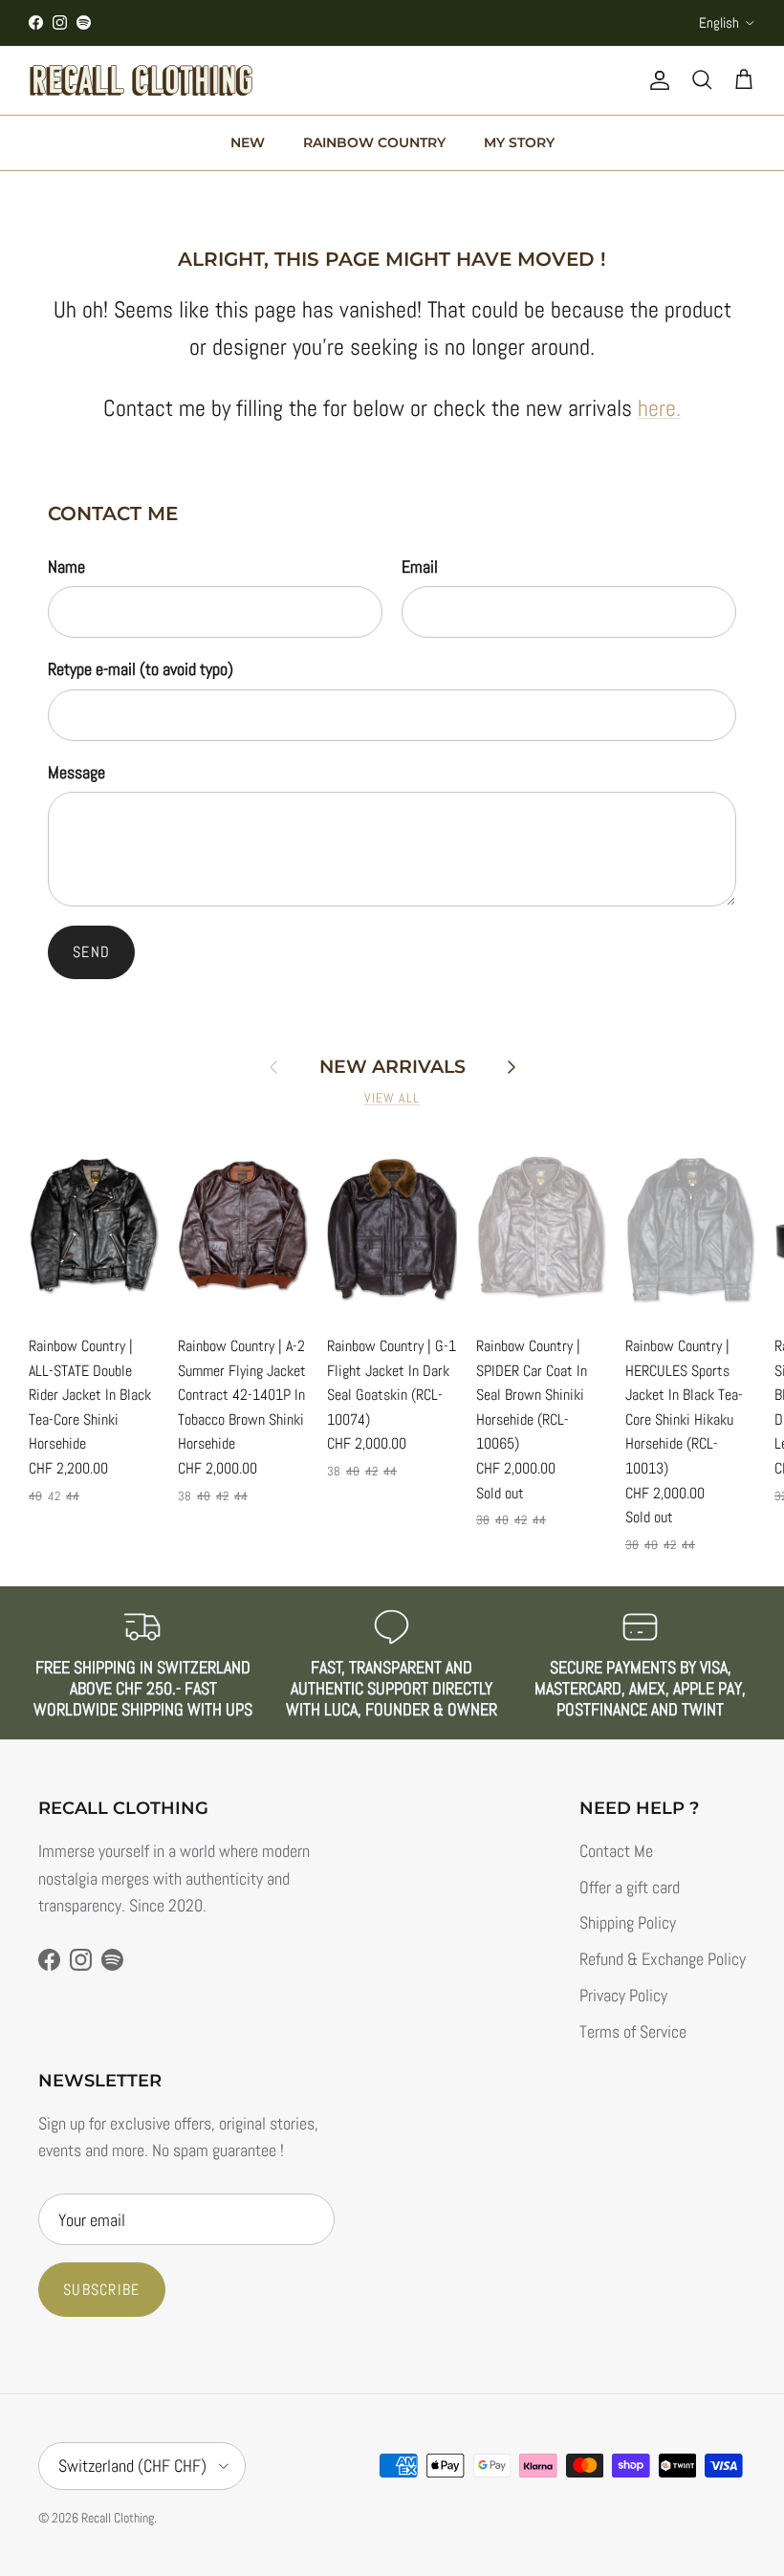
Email (420, 567)
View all (392, 1098)
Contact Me (616, 1851)
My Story (519, 142)
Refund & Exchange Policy (663, 1959)
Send (91, 952)
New (248, 142)
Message (76, 772)
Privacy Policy (623, 1995)
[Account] (656, 80)
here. (659, 408)
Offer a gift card (630, 1887)
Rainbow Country (374, 142)
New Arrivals (392, 1067)
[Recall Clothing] (141, 80)
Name (66, 567)
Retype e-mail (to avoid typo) (141, 669)
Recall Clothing (118, 2518)
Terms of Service (633, 2031)
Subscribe (102, 2290)
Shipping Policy (628, 1922)
